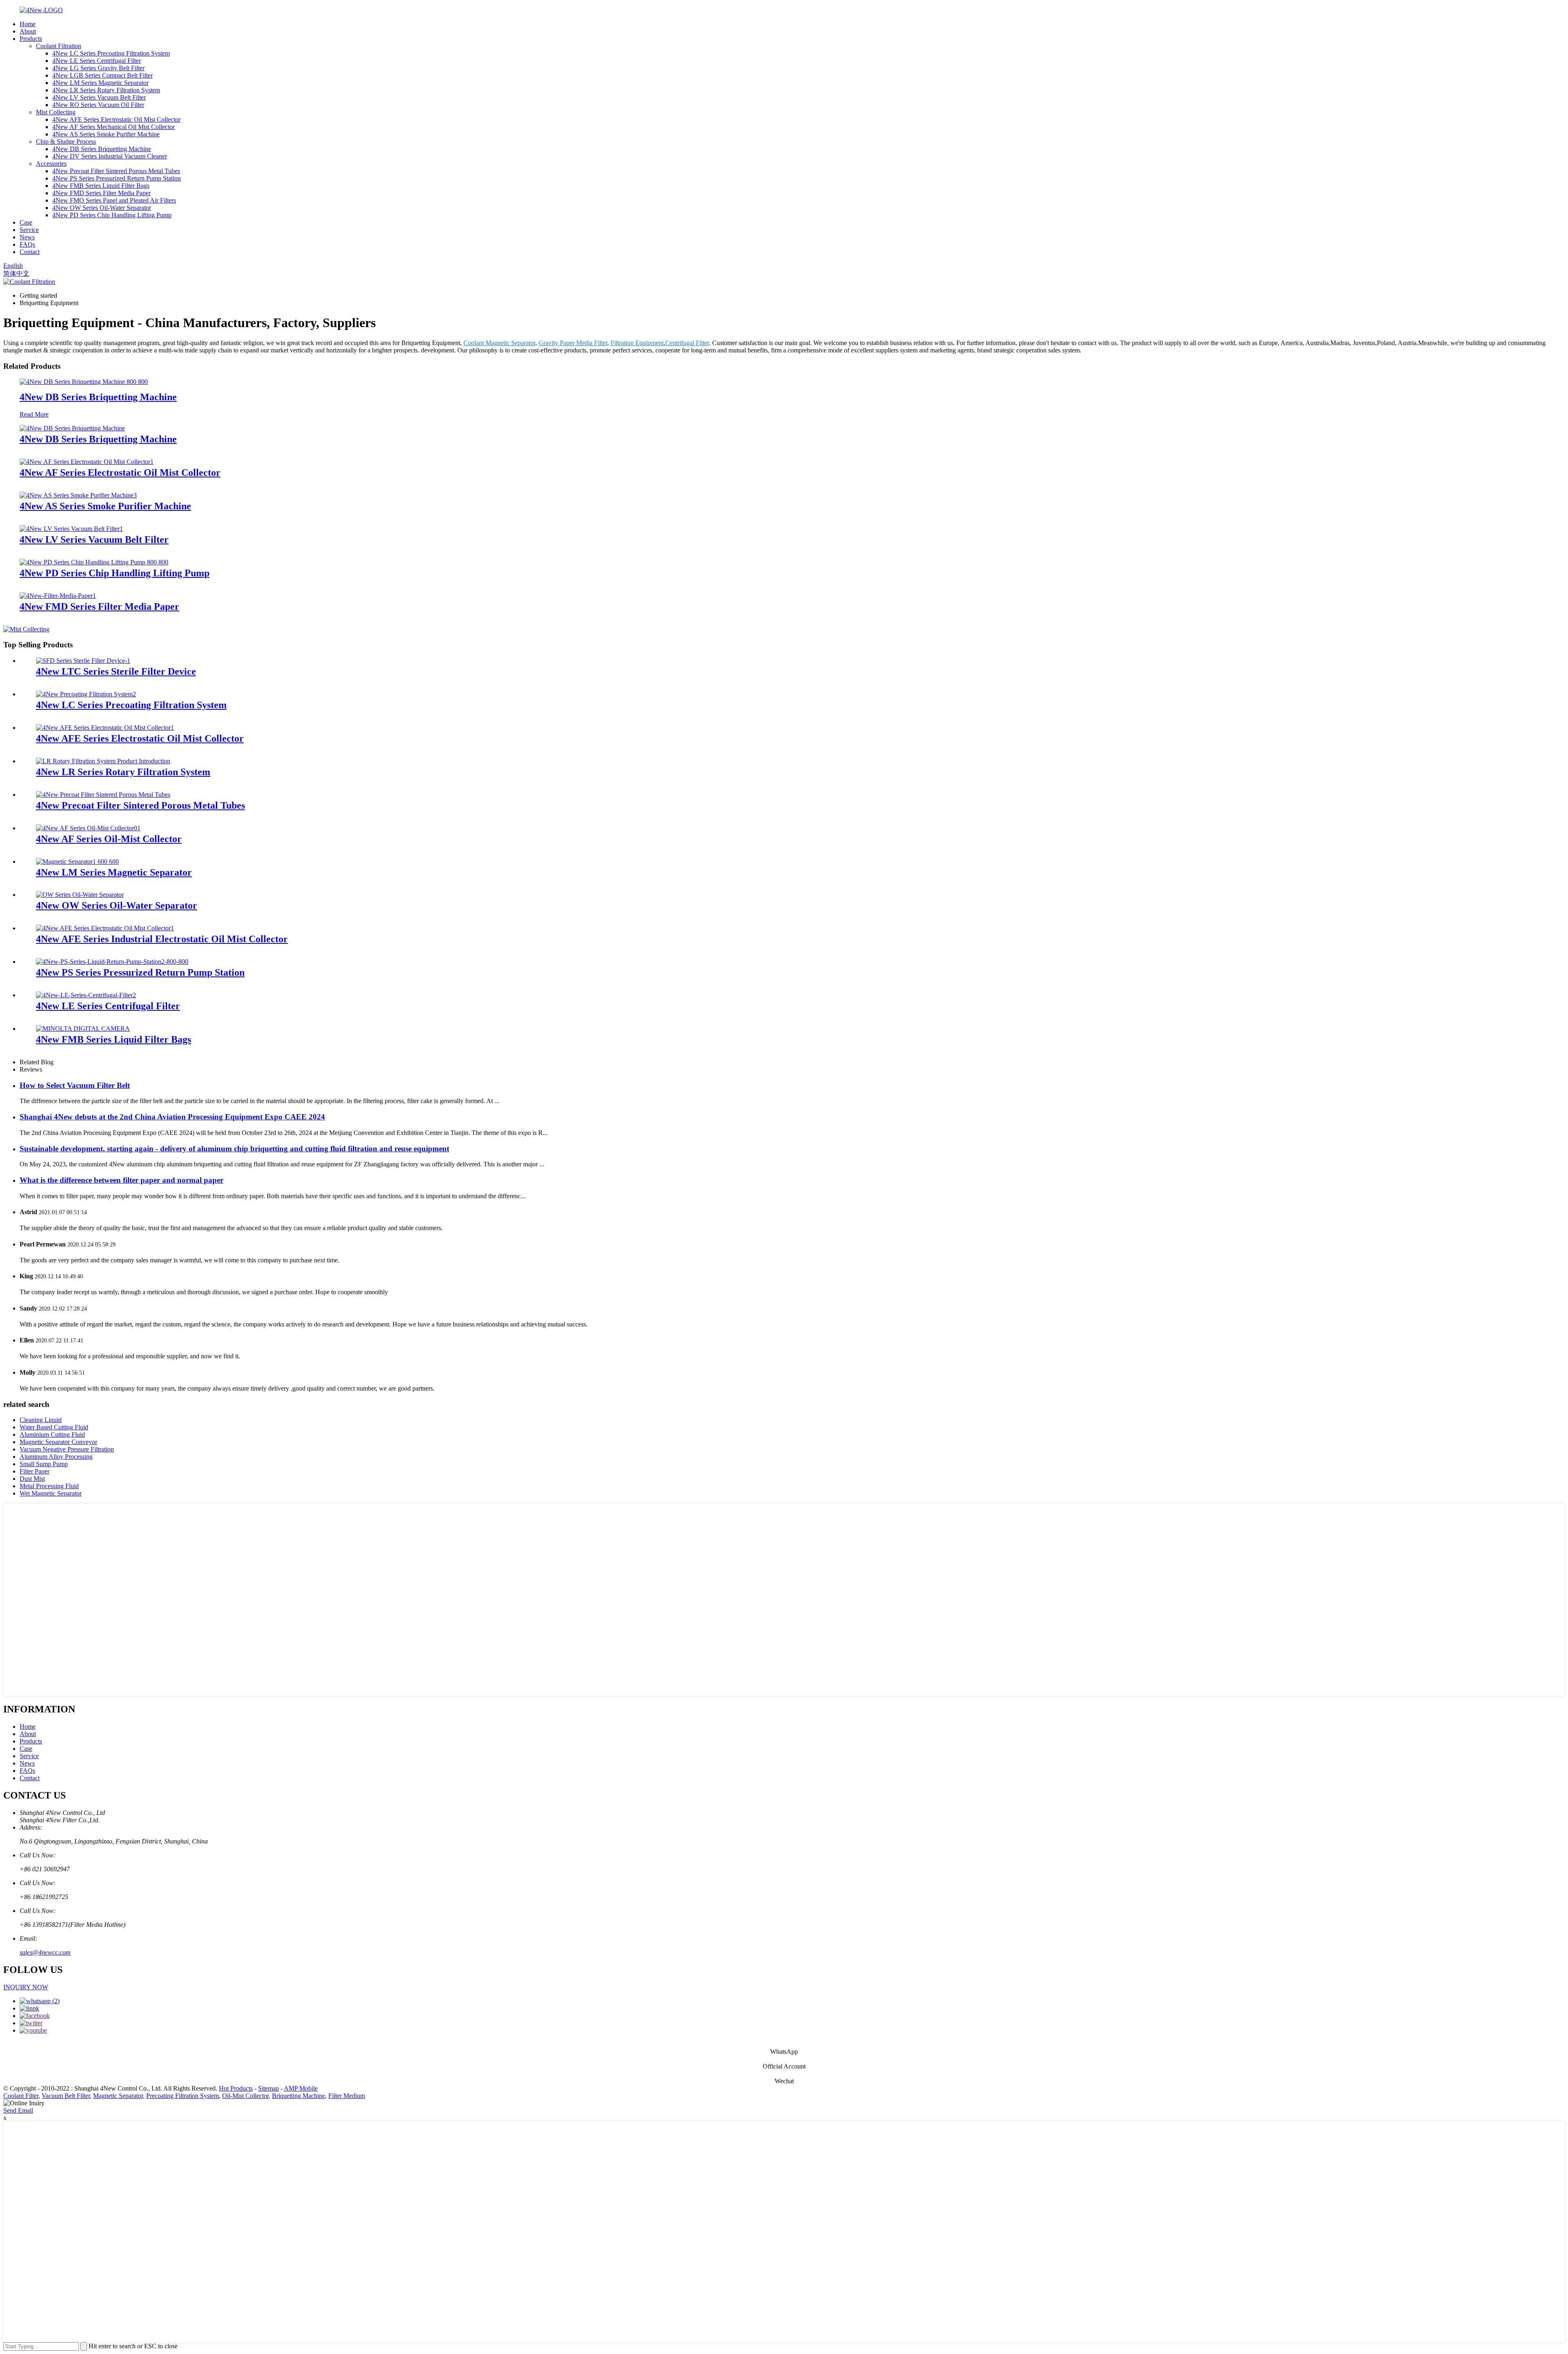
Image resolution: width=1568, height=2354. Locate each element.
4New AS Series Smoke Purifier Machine (106, 134)
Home (28, 24)
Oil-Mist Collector (245, 2096)
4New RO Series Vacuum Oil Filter (98, 105)
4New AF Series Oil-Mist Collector (109, 839)
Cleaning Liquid (41, 1420)
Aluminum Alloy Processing (56, 1457)
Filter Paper (35, 1471)
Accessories (51, 164)
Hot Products (236, 2088)
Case (26, 222)
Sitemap (268, 2088)
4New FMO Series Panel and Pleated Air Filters (114, 200)
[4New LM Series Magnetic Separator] (77, 862)
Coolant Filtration (59, 46)
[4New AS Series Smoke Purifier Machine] (78, 495)
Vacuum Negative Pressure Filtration (67, 1449)
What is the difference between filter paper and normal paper (121, 1180)
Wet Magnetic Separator (51, 1493)
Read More (34, 414)
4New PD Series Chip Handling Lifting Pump (112, 215)
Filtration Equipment (637, 343)
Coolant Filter (21, 2096)
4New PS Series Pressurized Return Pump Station (117, 178)
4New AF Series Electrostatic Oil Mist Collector (120, 473)
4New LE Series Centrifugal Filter (97, 61)
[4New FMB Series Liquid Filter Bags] (83, 1029)
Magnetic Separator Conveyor (58, 1442)
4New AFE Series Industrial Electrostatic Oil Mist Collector (162, 939)
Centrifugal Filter (687, 343)
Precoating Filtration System (183, 2096)
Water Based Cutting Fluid (54, 1427)
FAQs (27, 244)
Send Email (18, 2110)
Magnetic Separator (118, 2096)
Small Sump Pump (44, 1464)
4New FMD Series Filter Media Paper (101, 193)
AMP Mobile (301, 2088)
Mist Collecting (56, 112)
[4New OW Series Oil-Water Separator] (80, 895)
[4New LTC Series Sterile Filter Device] (83, 661)
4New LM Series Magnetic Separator (100, 83)
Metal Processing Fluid (49, 1486)
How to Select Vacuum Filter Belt (75, 1085)
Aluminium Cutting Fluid (52, 1434)
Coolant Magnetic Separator (499, 343)
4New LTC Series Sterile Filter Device (116, 671)
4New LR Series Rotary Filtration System (106, 90)
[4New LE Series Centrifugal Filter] (86, 995)
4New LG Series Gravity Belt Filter (98, 68)
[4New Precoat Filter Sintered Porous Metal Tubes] (103, 795)
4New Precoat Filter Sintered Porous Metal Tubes (116, 171)
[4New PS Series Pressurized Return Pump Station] (112, 962)
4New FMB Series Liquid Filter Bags (101, 186)
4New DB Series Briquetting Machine (102, 149)
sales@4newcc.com (45, 1952)
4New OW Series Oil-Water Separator (102, 208)
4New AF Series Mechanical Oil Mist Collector (114, 127)
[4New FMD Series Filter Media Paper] (58, 596)
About (28, 31)
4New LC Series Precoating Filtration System (111, 53)
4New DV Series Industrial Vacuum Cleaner (110, 156)
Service (29, 230)
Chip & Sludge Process (66, 142)
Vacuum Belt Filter (66, 2096)
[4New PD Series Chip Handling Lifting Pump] (94, 562)
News (27, 237)
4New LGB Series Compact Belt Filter (102, 75)
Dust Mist (32, 1479)
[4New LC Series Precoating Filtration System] (86, 694)
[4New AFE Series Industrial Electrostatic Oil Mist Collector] (105, 928)
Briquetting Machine (298, 2096)
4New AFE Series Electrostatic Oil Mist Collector (116, 119)
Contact (30, 252)
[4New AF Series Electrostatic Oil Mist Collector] (87, 462)
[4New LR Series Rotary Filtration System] (103, 761)
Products (31, 39)
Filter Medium (347, 2096)
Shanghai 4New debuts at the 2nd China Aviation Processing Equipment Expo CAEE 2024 (172, 1117)
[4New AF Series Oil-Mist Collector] (88, 828)
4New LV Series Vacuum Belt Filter (99, 97)
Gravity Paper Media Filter (573, 343)
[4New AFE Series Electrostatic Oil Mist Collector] (105, 728)
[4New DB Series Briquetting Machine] (84, 382)
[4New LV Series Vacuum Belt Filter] (71, 529)
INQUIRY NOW (26, 1987)
